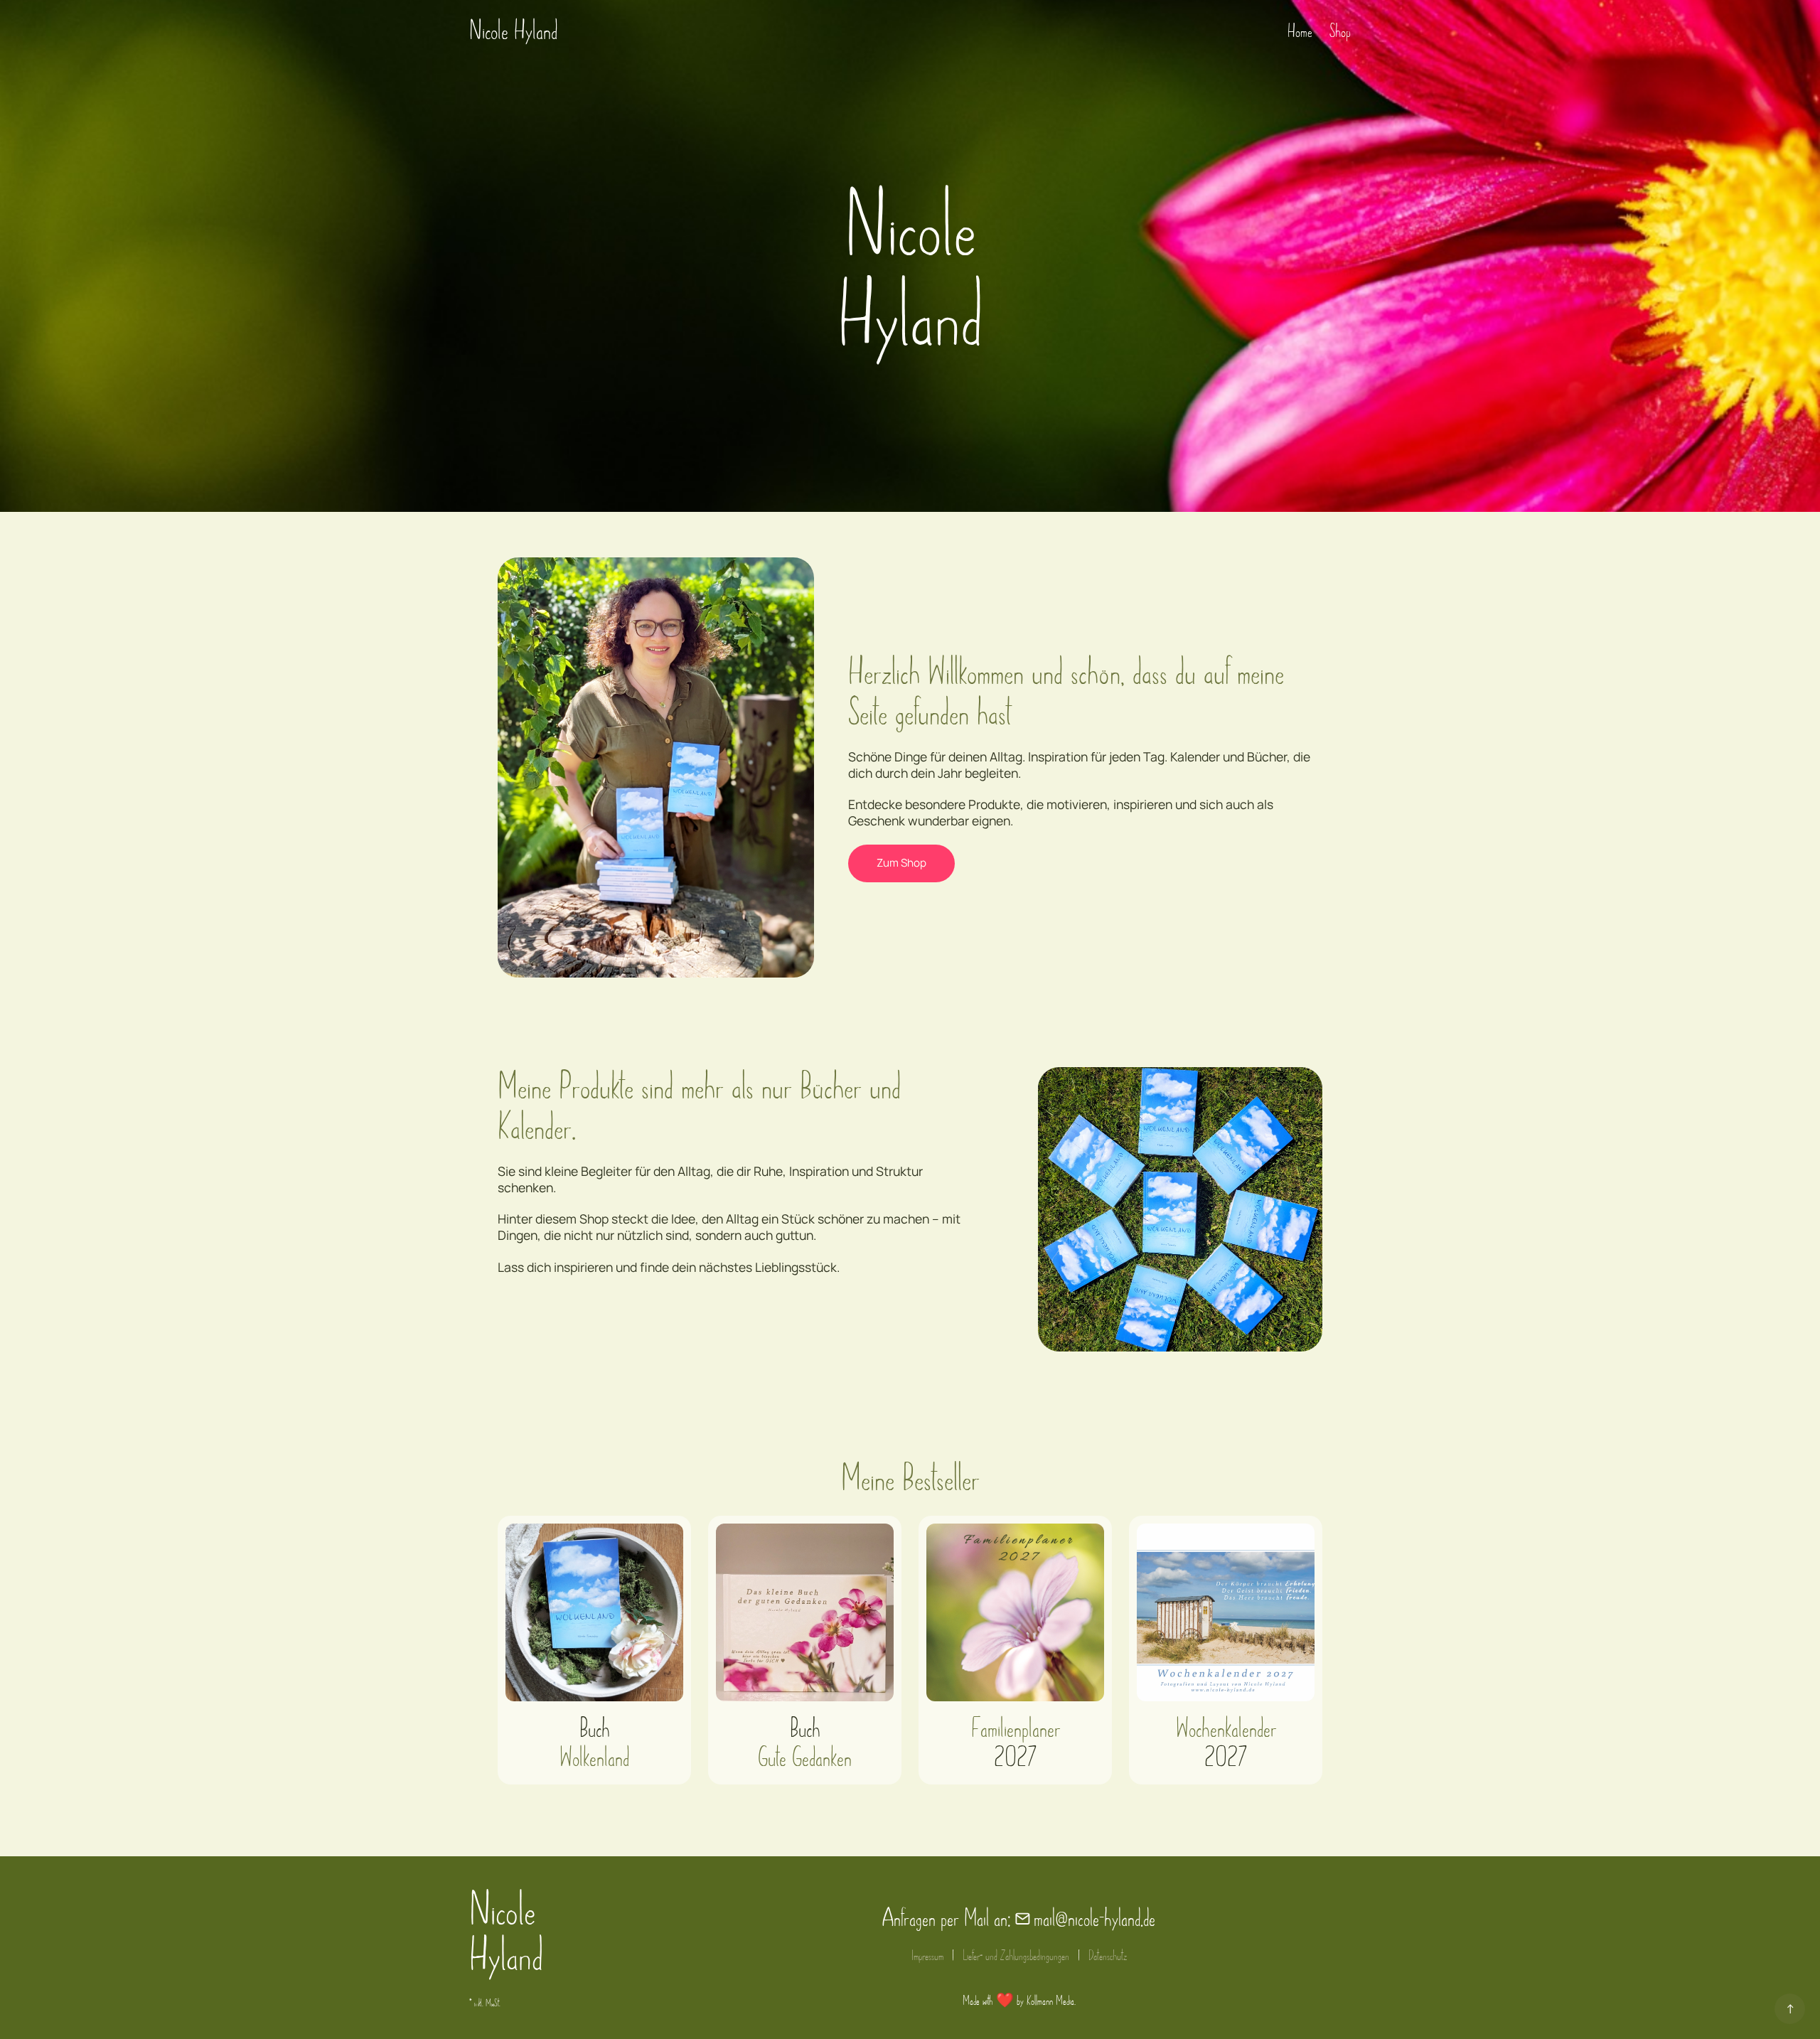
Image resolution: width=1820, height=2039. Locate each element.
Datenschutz (1108, 1955)
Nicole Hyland (513, 31)
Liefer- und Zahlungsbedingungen (1016, 1955)
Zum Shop (901, 863)
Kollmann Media (1050, 2001)
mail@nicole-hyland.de (1094, 1918)
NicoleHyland (506, 1933)
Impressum (927, 1955)
